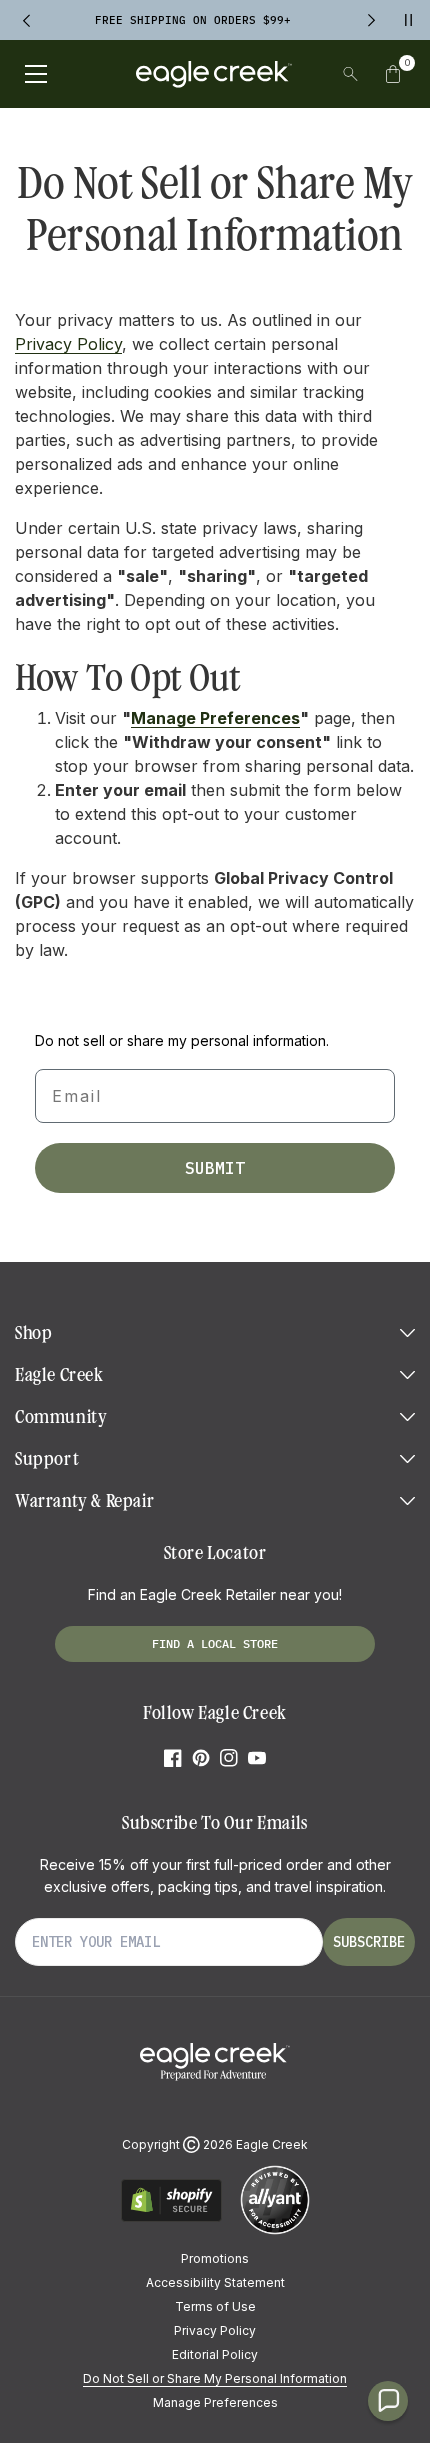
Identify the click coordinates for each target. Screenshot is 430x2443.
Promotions (215, 2258)
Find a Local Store (215, 1643)
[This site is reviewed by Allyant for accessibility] (275, 2231)
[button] (393, 74)
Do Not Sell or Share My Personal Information (215, 2378)
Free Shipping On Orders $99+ (193, 20)
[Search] (350, 74)
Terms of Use (215, 2306)
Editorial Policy (215, 2354)
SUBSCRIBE (369, 1942)
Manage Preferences (215, 718)
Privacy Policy (68, 344)
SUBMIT (215, 1168)
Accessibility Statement (215, 2282)
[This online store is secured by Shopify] (171, 2218)
